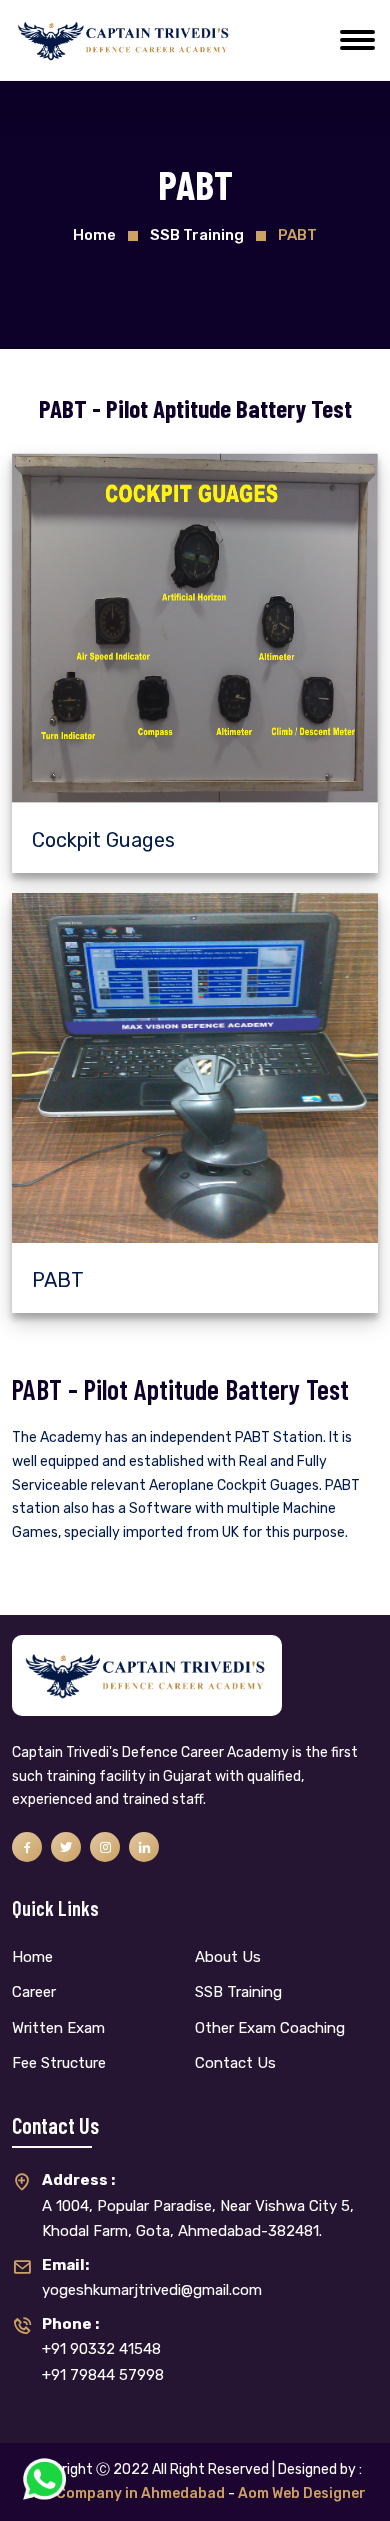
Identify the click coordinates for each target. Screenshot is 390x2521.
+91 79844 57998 (103, 2375)
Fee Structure (59, 2063)
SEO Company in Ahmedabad (125, 2493)
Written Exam (58, 2028)
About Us (228, 1957)
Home (94, 235)
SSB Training (238, 1992)
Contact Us (235, 2063)
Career (34, 1992)
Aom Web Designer (302, 2493)
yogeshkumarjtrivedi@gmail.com (152, 2278)
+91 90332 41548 (101, 2337)
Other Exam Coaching (270, 2028)
